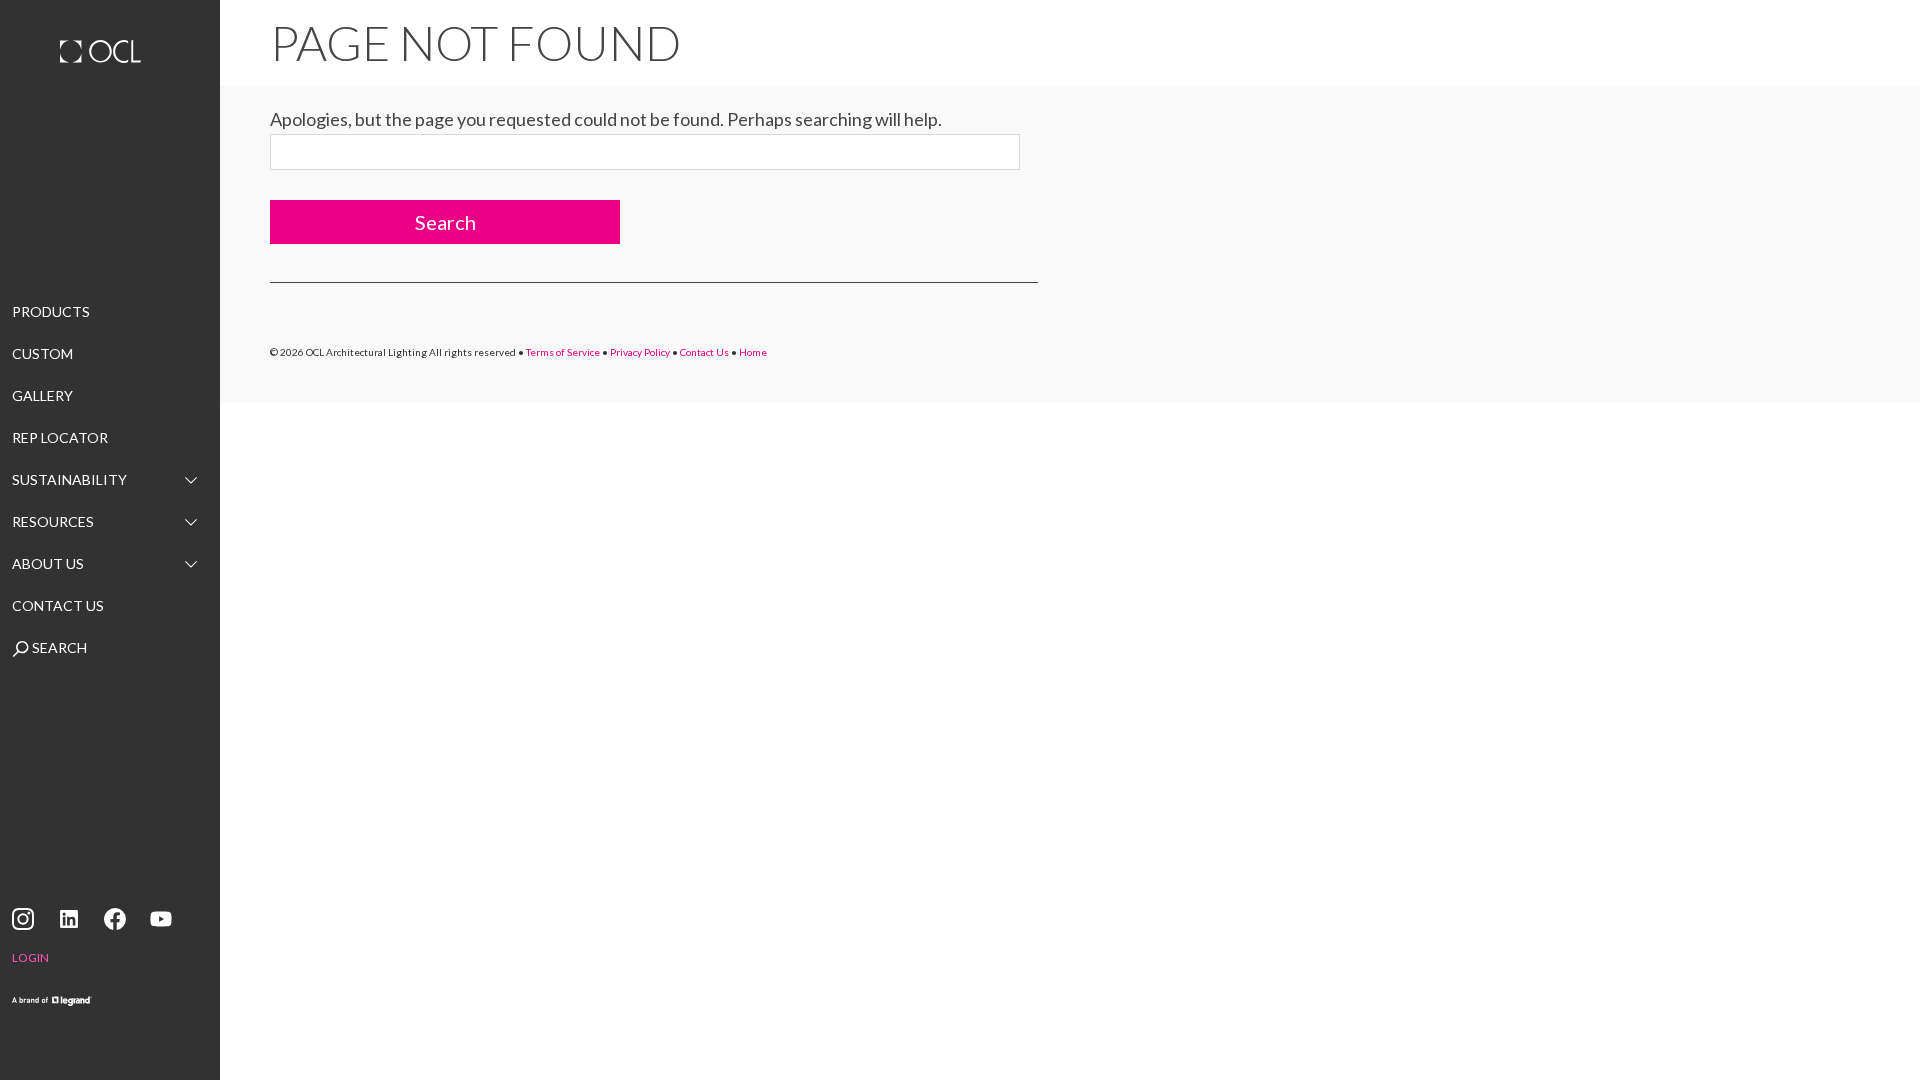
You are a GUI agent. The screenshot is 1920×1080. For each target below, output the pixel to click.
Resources (53, 521)
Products (51, 311)
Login (30, 957)
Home (753, 352)
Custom (42, 353)
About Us (48, 563)
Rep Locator (60, 437)
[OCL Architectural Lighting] (110, 54)
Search (58, 647)
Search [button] (445, 222)
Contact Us (58, 605)
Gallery (42, 395)
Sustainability (69, 479)
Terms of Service (563, 352)
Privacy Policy (640, 352)
